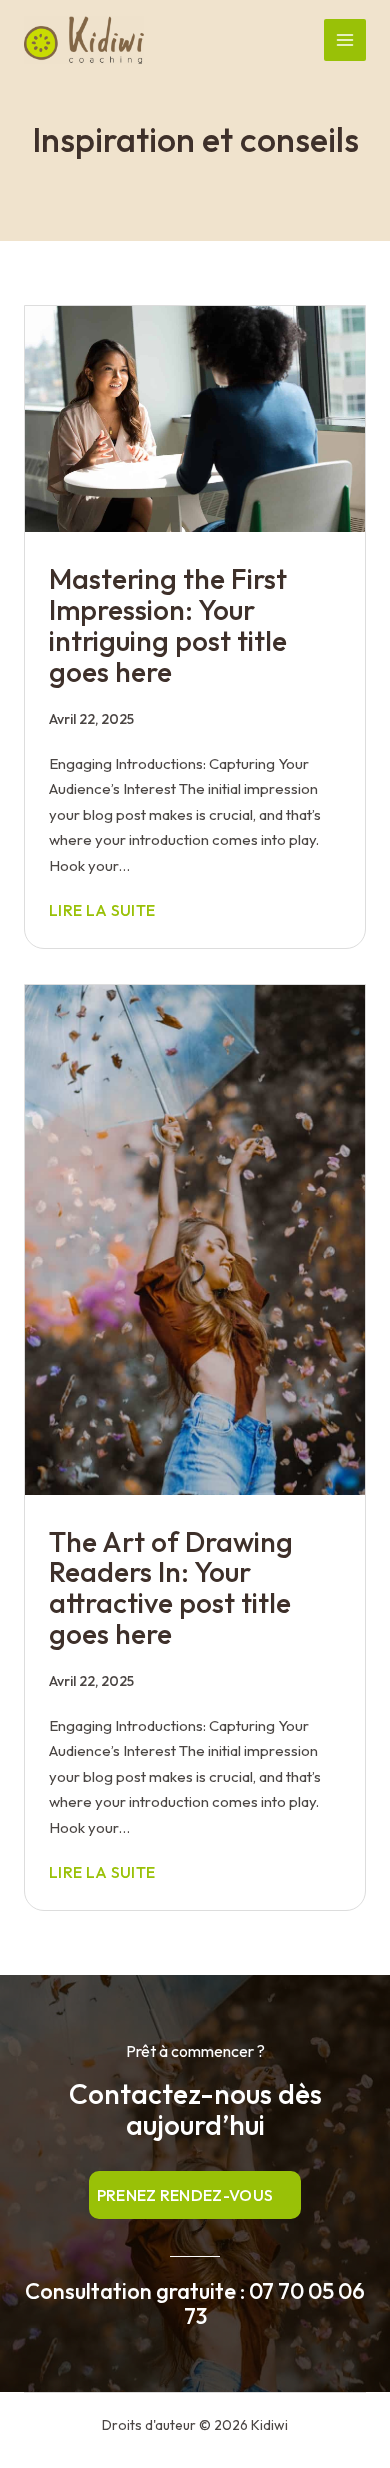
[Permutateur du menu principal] (345, 40)
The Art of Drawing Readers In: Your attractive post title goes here (171, 1587)
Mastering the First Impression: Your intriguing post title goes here (168, 624)
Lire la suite (102, 910)
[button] (195, 2195)
